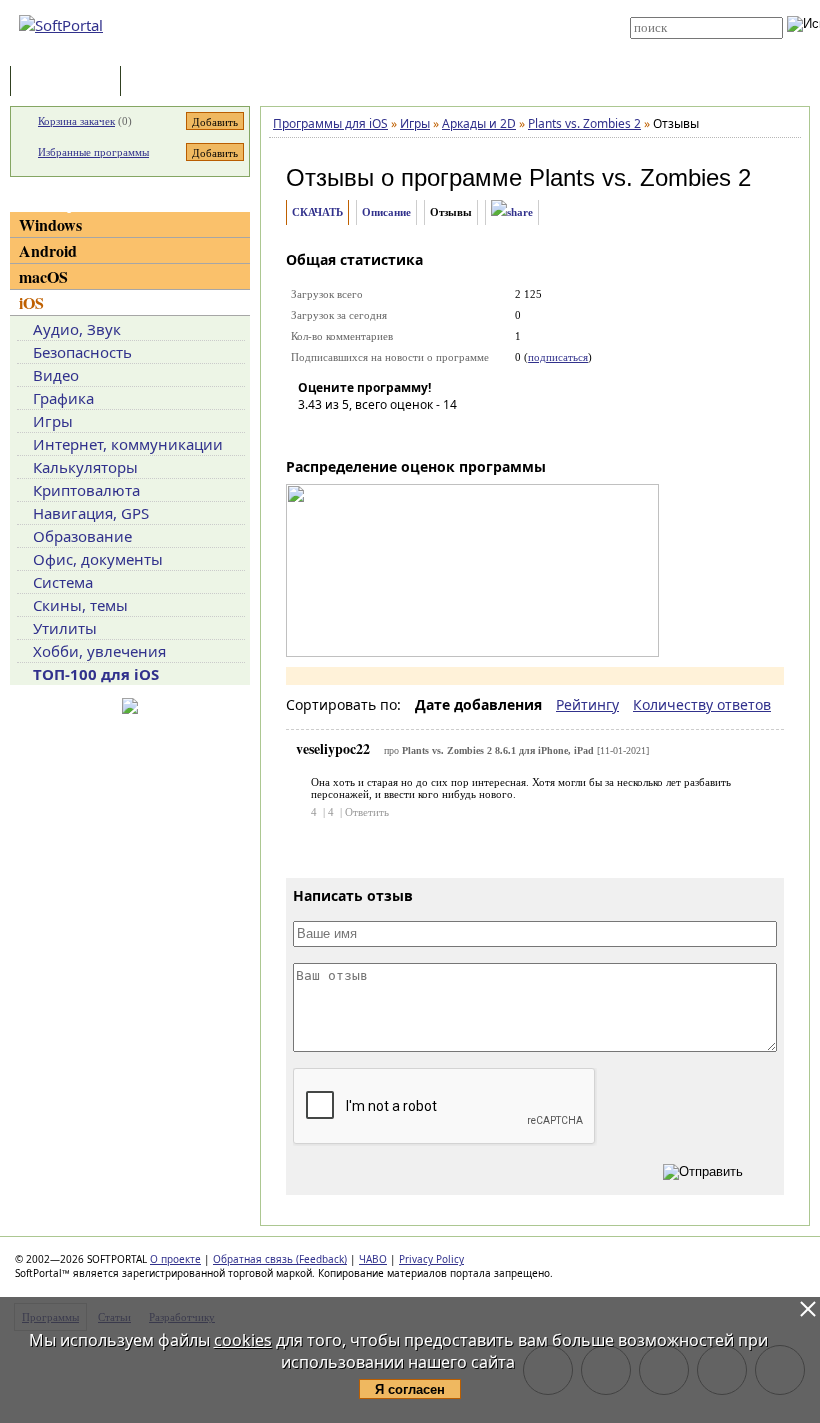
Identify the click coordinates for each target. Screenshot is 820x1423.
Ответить (367, 812)
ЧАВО (373, 1259)
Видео (56, 375)
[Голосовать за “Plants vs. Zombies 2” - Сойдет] (373, 433)
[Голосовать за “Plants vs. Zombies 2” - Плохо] (343, 433)
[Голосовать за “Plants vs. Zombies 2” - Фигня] (313, 433)
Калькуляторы (85, 467)
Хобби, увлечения (99, 651)
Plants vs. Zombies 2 (640, 177)
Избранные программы (93, 152)
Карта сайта (401, 37)
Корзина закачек (76, 121)
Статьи (169, 82)
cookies (243, 1340)
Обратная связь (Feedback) (280, 1259)
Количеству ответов (702, 704)
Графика (63, 398)
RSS (379, 52)
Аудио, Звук (77, 329)
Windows (50, 224)
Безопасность (82, 352)
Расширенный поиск (685, 45)
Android (48, 250)
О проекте (175, 1259)
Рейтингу (587, 704)
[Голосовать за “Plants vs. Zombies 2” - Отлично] (433, 433)
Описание (386, 212)
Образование (82, 536)
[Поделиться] (512, 212)
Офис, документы (98, 559)
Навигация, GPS (91, 513)
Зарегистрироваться (421, 22)
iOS (31, 302)
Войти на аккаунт (411, 7)
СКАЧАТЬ (317, 212)
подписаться (558, 357)
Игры (53, 421)
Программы (70, 82)
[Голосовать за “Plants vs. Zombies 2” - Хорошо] (403, 433)
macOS (43, 276)
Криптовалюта (86, 490)
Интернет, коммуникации (128, 444)
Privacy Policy (431, 1259)
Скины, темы (80, 605)
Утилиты (65, 628)
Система (63, 582)
